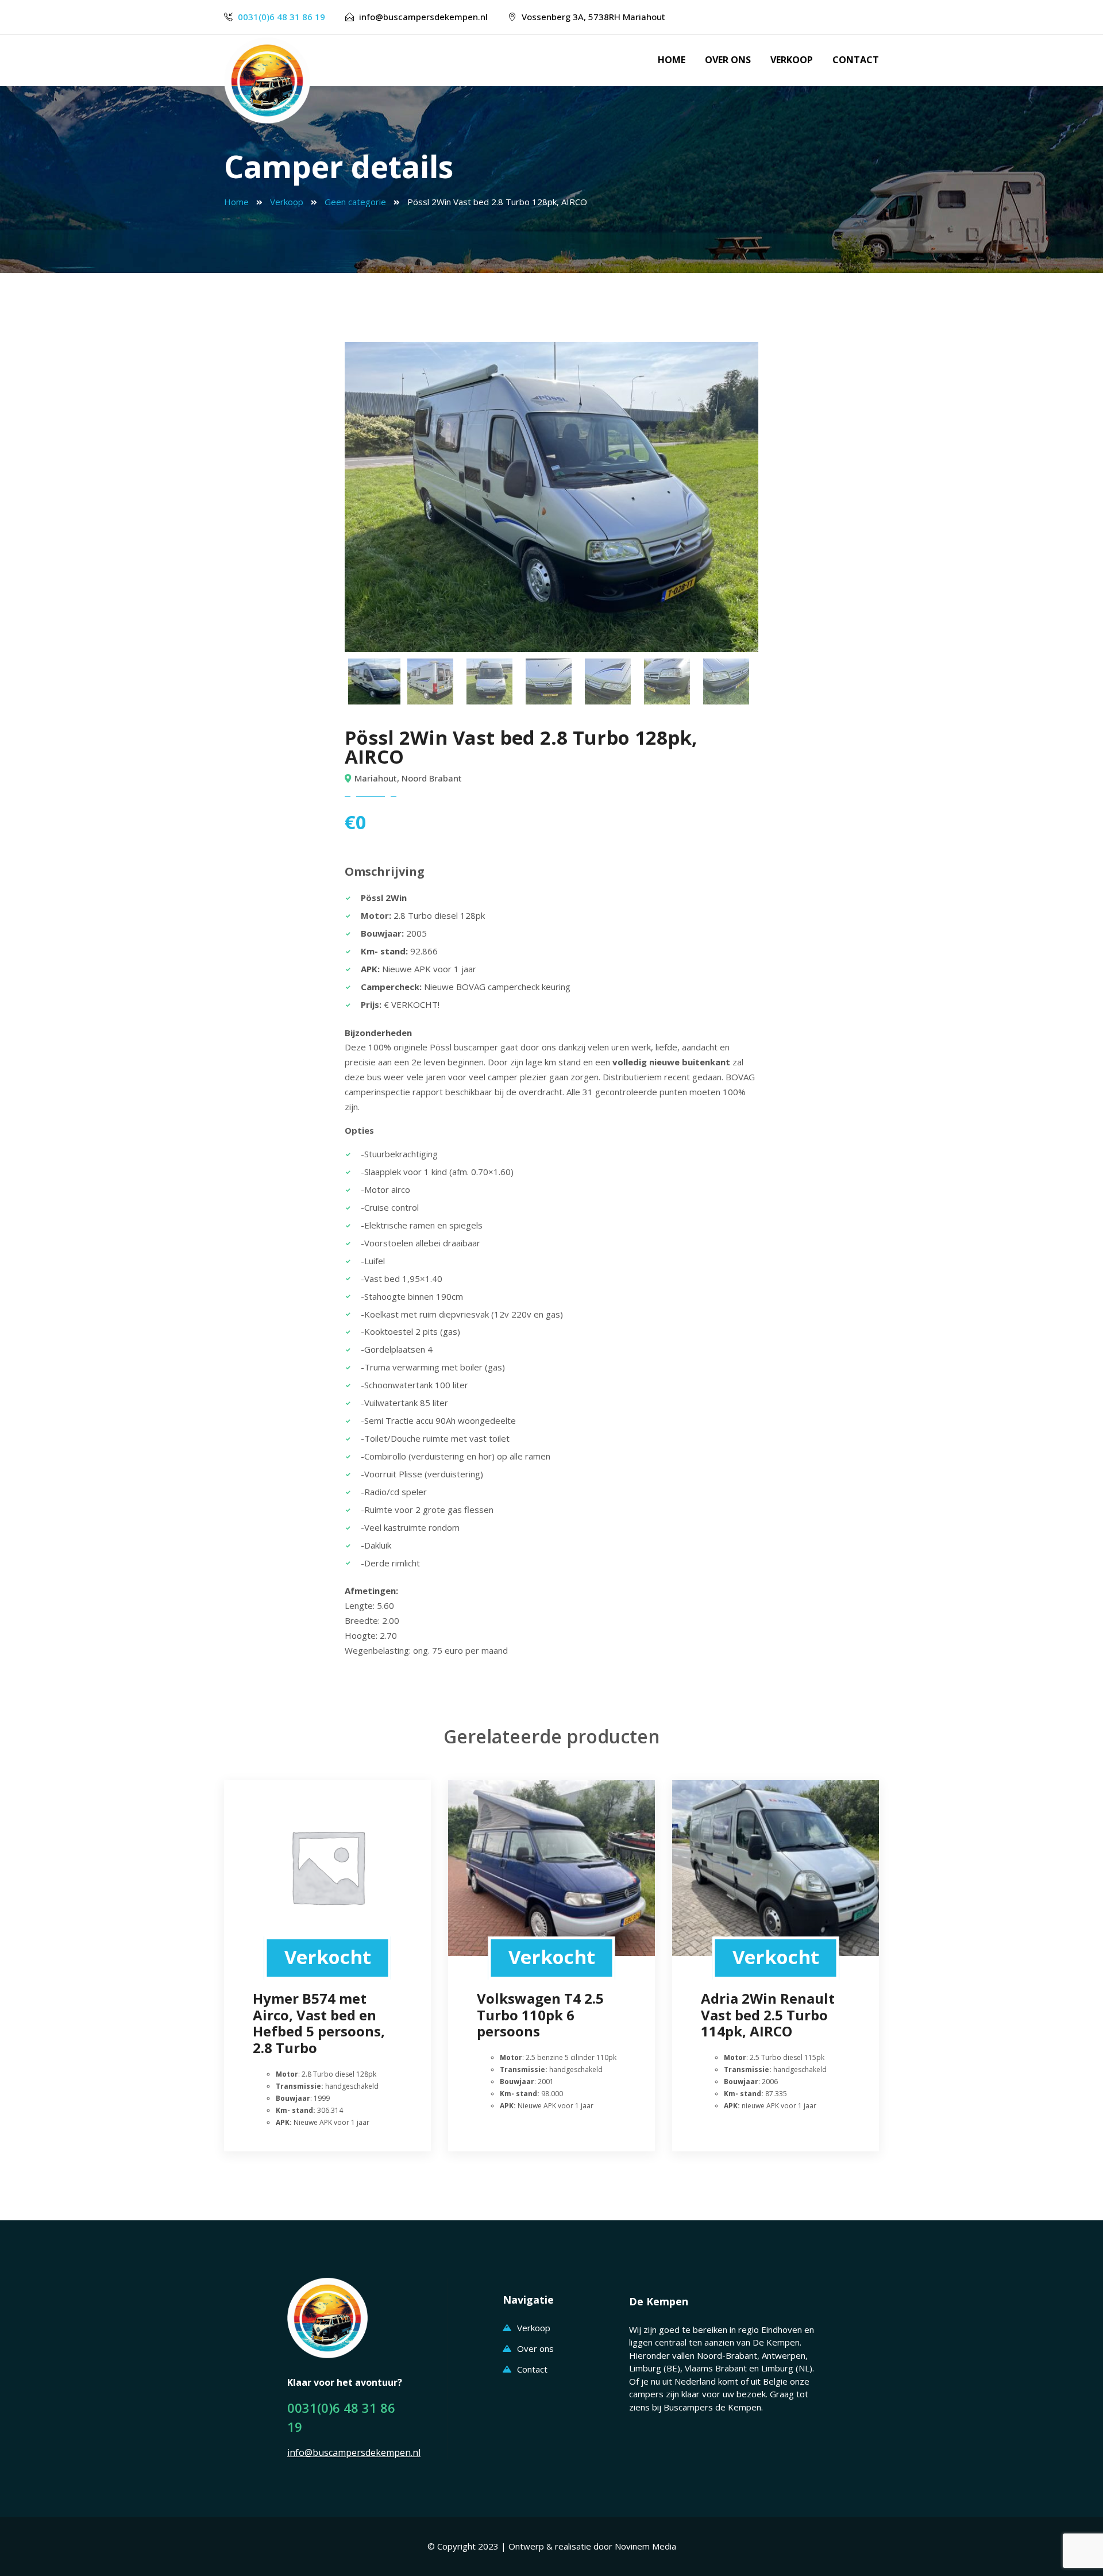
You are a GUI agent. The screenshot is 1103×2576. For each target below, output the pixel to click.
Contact (856, 60)
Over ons (728, 60)
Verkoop (792, 60)
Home (672, 60)
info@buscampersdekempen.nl (423, 17)
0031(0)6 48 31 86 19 (281, 17)
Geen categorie (355, 202)
